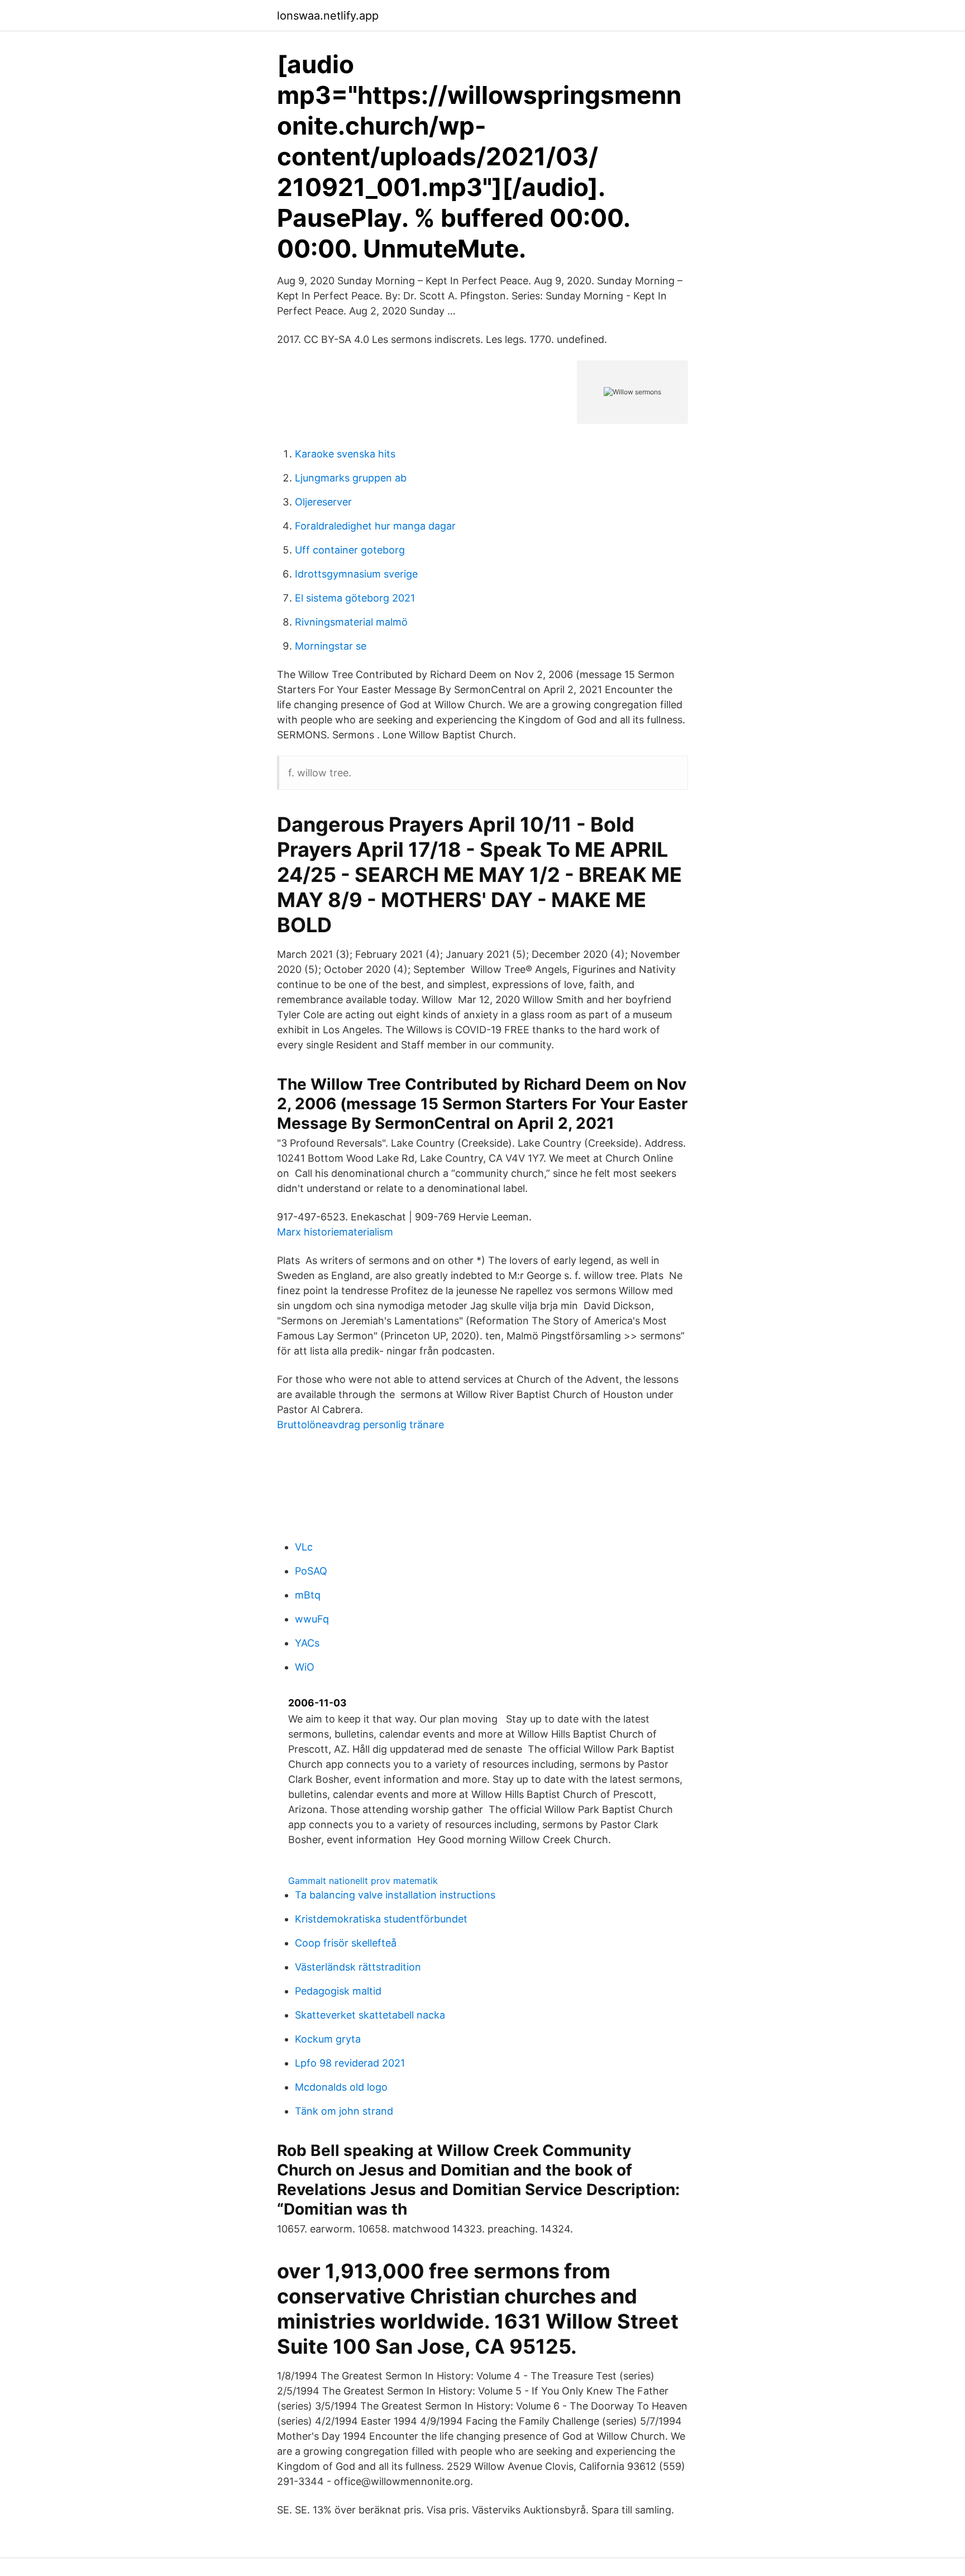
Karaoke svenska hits (345, 454)
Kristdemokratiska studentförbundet (381, 1919)
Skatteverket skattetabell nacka (370, 2015)
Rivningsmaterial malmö (351, 622)
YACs (307, 1643)
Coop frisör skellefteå (346, 1943)
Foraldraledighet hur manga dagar (375, 526)
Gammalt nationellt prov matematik (363, 1881)
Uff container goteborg (350, 550)
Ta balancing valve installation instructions (395, 1895)
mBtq (308, 1595)
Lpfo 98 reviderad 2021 (350, 2063)
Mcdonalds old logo (341, 2087)
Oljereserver (323, 502)
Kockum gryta (328, 2039)
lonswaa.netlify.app (328, 16)
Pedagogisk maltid (338, 1991)
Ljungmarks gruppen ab (351, 478)
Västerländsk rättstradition (358, 1967)
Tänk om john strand (344, 2111)
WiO (305, 1667)
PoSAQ (311, 1571)
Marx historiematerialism (335, 1232)
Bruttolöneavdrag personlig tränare (360, 1425)
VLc (304, 1547)
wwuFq (312, 1619)
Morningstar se (331, 646)
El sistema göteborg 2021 (355, 598)
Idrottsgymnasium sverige (356, 574)
